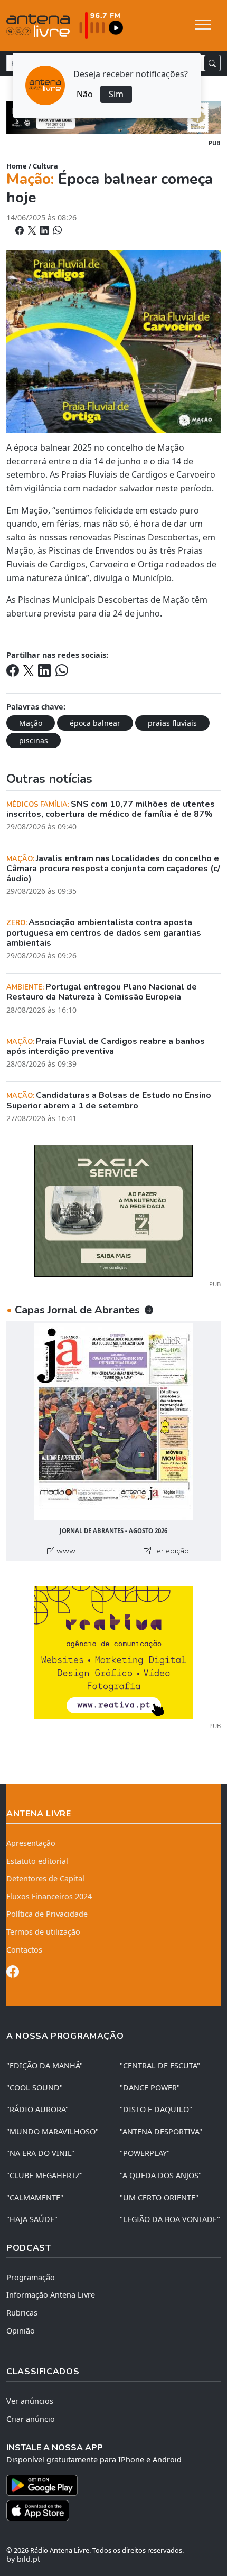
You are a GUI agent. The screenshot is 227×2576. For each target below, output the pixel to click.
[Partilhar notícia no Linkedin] (45, 230)
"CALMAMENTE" (35, 2197)
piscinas (34, 740)
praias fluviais (172, 723)
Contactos (24, 1950)
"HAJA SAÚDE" (32, 2219)
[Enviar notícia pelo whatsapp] (56, 230)
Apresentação (31, 1843)
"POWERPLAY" (145, 2153)
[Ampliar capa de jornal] (113, 1421)
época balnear (95, 723)
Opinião (21, 2331)
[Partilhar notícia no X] (33, 230)
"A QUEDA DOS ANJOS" (161, 2175)
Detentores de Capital (45, 1878)
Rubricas (22, 2313)
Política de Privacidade (47, 1914)
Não (85, 94)
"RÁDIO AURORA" (37, 2109)
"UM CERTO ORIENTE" (159, 2197)
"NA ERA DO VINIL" (40, 2153)
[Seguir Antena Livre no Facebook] (13, 1973)
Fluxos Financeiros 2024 (49, 1896)
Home (17, 166)
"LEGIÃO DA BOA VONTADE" (170, 2219)
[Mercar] (113, 1210)
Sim (116, 94)
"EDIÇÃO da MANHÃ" (45, 2065)
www (65, 1551)
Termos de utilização (43, 1932)
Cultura (45, 166)
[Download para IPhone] (113, 2510)
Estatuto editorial (37, 1861)
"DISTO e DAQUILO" (156, 2109)
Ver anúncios (30, 2401)
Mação (31, 723)
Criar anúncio (31, 2419)
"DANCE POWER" (150, 2088)
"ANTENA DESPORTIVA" (161, 2131)
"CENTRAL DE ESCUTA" (160, 2065)
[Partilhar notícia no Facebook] (21, 230)
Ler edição (170, 1551)
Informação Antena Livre (51, 2295)
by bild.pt (23, 2559)
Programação (31, 2277)
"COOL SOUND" (35, 2088)
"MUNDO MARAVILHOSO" (53, 2131)
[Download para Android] (107, 2485)
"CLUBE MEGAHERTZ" (45, 2175)
